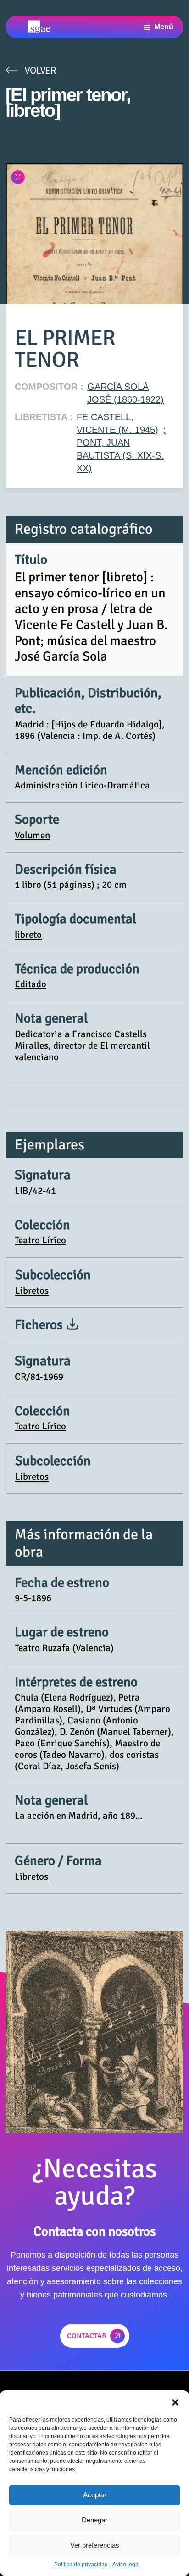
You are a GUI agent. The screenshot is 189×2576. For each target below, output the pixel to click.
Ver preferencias (95, 2545)
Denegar (94, 2520)
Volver (40, 70)
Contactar (87, 2336)
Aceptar (95, 2495)
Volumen (32, 835)
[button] (175, 2402)
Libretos (32, 1291)
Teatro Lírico (40, 1240)
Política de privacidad (81, 2565)
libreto (28, 935)
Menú (164, 27)
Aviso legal (126, 2565)
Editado (31, 984)
